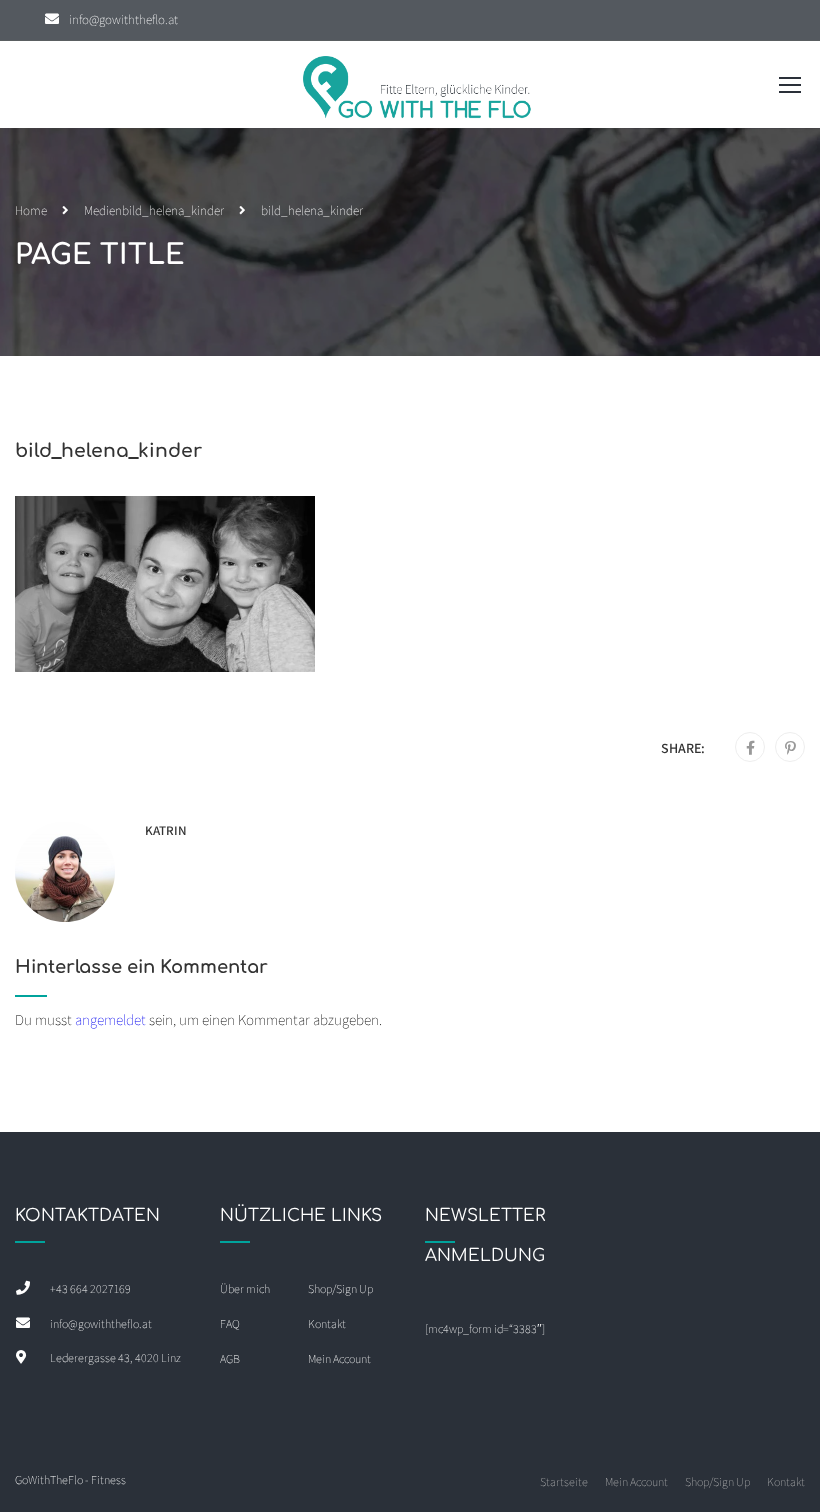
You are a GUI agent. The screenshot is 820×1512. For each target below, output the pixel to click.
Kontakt (327, 1323)
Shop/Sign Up (340, 1288)
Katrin (166, 830)
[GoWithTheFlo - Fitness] (418, 89)
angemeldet (110, 1019)
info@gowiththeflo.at (123, 19)
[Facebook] (750, 748)
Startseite (564, 1481)
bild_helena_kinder (173, 210)
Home (31, 210)
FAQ (230, 1323)
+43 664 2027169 (90, 1288)
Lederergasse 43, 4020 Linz (115, 1357)
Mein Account (339, 1358)
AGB (230, 1358)
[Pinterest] (790, 748)
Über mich (245, 1288)
